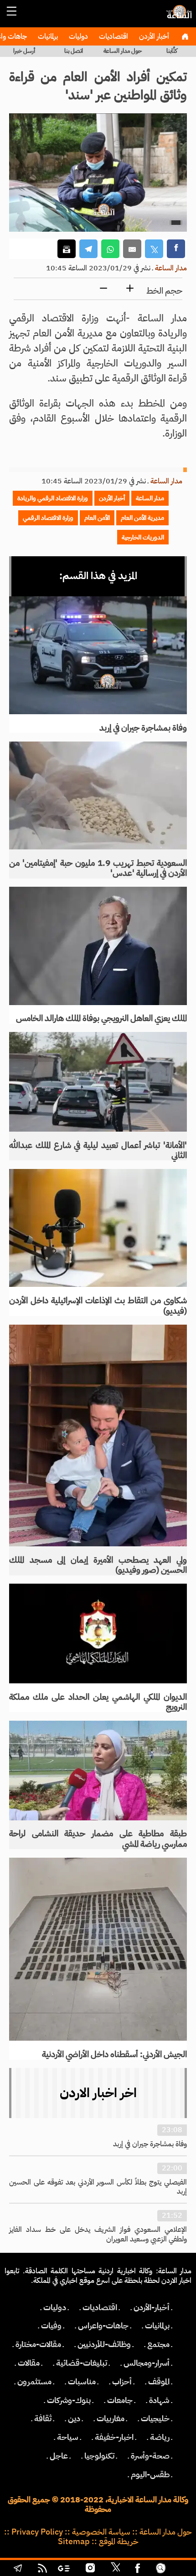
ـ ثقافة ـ (43, 2418)
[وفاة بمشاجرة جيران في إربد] (98, 655)
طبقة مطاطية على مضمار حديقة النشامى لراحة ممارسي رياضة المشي (98, 1839)
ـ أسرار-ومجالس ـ (147, 2363)
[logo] (178, 16)
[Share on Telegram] (88, 249)
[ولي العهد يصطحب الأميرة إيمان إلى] (98, 1436)
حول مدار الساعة (123, 51)
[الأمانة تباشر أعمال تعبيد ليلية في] (98, 1082)
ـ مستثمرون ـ (34, 2382)
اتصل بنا (74, 51)
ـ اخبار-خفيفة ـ (114, 2437)
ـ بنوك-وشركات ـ (69, 2400)
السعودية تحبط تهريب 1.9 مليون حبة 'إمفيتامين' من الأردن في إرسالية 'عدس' (98, 868)
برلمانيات (47, 36)
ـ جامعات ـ (120, 2400)
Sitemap (74, 2541)
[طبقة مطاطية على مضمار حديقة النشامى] (98, 1770)
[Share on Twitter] (154, 249)
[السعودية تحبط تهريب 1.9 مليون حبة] (98, 795)
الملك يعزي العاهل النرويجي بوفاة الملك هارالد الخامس (101, 1018)
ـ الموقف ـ (159, 2382)
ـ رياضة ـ (160, 2437)
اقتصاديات (113, 36)
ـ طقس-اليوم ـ (150, 2474)
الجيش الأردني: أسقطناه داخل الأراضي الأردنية (114, 2054)
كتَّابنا (172, 51)
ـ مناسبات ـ (82, 2382)
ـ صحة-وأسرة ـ (150, 2456)
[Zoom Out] (103, 289)
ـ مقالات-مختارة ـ (38, 2344)
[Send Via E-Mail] (132, 249)
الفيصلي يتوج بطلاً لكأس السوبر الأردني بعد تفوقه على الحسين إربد (98, 2187)
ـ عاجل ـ (59, 2456)
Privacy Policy (37, 2532)
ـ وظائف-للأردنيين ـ (104, 2344)
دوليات (77, 36)
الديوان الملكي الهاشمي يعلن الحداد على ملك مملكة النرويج (98, 1702)
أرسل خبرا (24, 51)
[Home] (185, 36)
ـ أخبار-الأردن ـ (152, 2307)
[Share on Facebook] (176, 249)
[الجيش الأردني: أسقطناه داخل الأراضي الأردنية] (98, 1949)
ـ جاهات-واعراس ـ (103, 2326)
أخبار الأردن (153, 36)
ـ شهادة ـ (159, 2400)
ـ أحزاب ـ (122, 2382)
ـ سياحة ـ (68, 2437)
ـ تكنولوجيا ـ (99, 2456)
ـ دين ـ (74, 2418)
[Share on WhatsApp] (110, 249)
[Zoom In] (130, 289)
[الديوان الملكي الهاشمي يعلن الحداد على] (98, 1633)
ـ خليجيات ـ (155, 2418)
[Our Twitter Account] (115, 2569)
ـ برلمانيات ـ (157, 2326)
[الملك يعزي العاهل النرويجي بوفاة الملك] (98, 946)
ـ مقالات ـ (29, 2363)
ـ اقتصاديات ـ (100, 2307)
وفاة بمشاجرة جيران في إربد (143, 728)
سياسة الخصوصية (101, 2532)
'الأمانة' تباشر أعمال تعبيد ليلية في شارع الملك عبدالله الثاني (98, 1150)
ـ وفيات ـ (51, 2326)
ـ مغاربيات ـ (111, 2418)
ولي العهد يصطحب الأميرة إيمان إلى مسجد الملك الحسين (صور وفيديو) (98, 1565)
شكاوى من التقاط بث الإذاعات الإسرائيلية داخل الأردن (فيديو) (98, 1306)
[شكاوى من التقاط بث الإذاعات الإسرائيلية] (98, 1228)
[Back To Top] (180, 2569)
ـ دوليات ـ (55, 2307)
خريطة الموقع (119, 2541)
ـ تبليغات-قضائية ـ (82, 2363)
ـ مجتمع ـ (158, 2344)
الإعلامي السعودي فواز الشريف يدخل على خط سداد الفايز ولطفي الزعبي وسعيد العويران (98, 2234)
